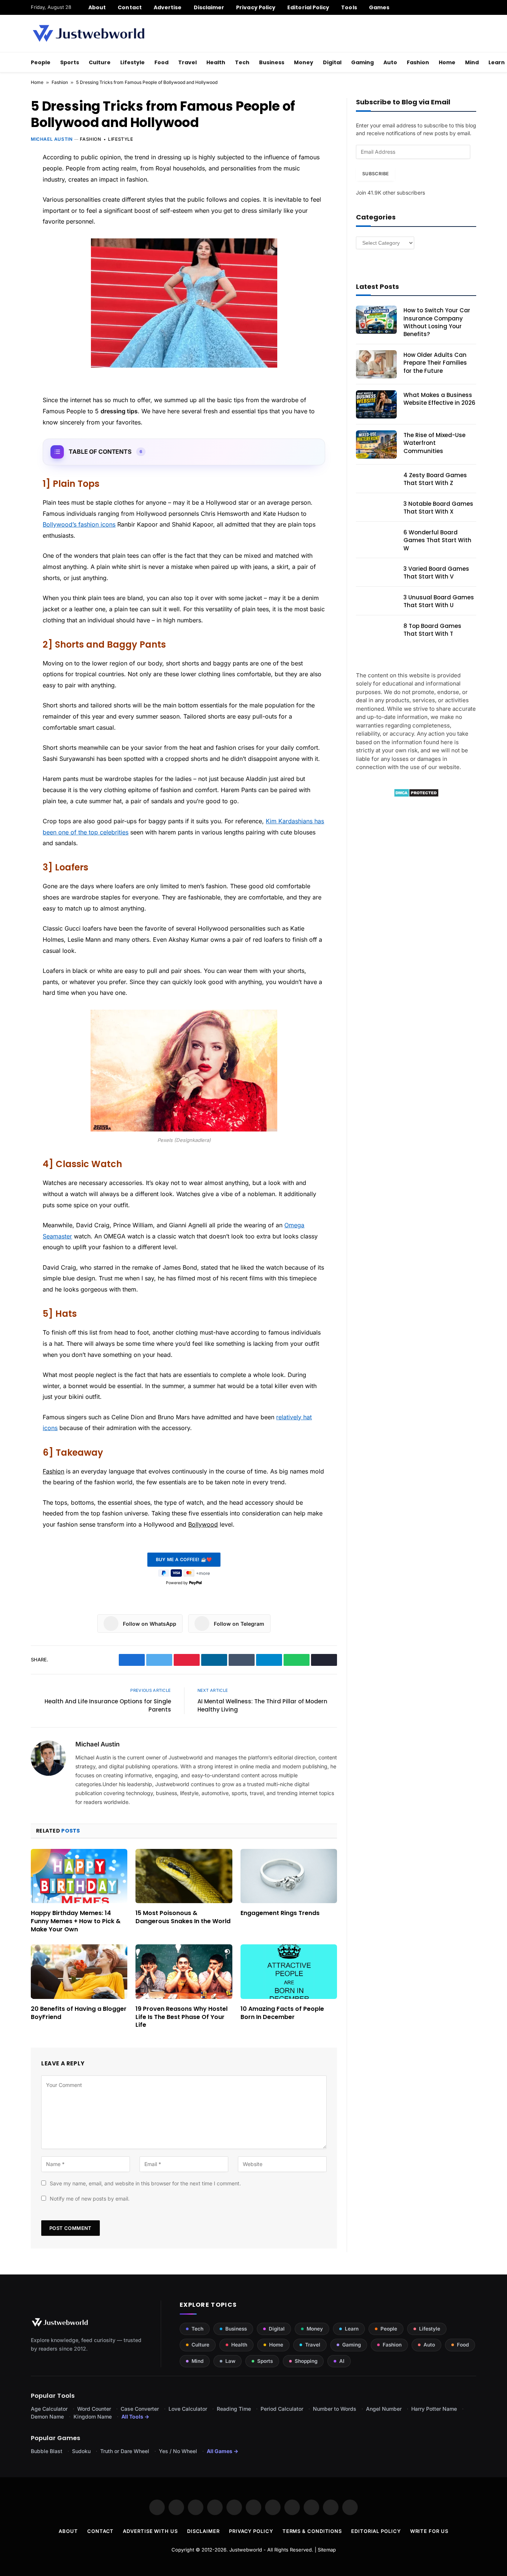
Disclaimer (209, 7)
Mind (472, 62)
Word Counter (94, 2409)
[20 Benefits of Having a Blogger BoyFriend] (79, 1971)
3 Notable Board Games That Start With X (438, 508)
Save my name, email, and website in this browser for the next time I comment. (145, 2183)
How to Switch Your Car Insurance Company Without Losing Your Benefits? (437, 322)
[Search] (473, 7)
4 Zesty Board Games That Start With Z (435, 479)
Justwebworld (246, 2550)
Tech (242, 62)
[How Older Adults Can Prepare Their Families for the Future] (376, 364)
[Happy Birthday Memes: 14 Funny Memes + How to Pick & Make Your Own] (79, 1876)
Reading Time (234, 2409)
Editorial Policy (308, 7)
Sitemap (327, 2550)
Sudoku (81, 2451)
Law (230, 2361)
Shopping (306, 2361)
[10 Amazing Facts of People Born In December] (289, 1971)
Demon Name (47, 2417)
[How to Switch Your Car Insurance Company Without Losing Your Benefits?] (376, 320)
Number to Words (335, 2409)
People (41, 62)
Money (304, 62)
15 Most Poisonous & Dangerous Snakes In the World (183, 1917)
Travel (187, 62)
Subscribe (375, 174)
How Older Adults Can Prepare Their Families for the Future (435, 363)
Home (447, 62)
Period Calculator (282, 2409)
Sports (70, 62)
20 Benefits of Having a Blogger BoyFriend (79, 2013)
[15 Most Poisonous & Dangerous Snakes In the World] (184, 1876)
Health (216, 62)
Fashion (418, 62)
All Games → (223, 2451)
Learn (352, 2329)
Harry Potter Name (434, 2409)
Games (379, 7)
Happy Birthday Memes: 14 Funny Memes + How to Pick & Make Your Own (76, 1921)
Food (161, 62)
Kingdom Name (93, 2417)
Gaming (362, 62)
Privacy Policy (256, 7)
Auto (390, 62)
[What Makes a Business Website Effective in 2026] (376, 404)
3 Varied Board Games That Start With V (436, 573)
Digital (332, 62)
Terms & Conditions (312, 2531)
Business (272, 62)
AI (342, 2361)
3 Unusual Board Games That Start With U (439, 601)
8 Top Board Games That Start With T (432, 630)
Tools (349, 7)
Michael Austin (52, 139)
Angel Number (384, 2409)
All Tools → (135, 2417)
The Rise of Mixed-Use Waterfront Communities (434, 443)
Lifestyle (133, 62)
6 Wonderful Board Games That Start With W (437, 540)
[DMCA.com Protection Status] (416, 795)
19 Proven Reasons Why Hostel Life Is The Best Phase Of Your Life (181, 2017)
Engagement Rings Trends (280, 1913)
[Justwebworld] (89, 33)
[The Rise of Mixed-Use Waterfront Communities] (376, 444)
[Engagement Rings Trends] (289, 1876)
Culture (100, 62)
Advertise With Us (150, 2531)
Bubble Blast (47, 2451)
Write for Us (429, 2531)
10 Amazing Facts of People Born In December (282, 2013)
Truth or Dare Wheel (125, 2451)
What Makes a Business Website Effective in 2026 (439, 399)
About (97, 7)
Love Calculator (188, 2409)
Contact (130, 7)
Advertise (168, 7)
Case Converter (140, 2409)
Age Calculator (49, 2409)
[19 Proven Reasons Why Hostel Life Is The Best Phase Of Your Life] (184, 1971)
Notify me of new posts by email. (90, 2199)
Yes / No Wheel (178, 2451)
